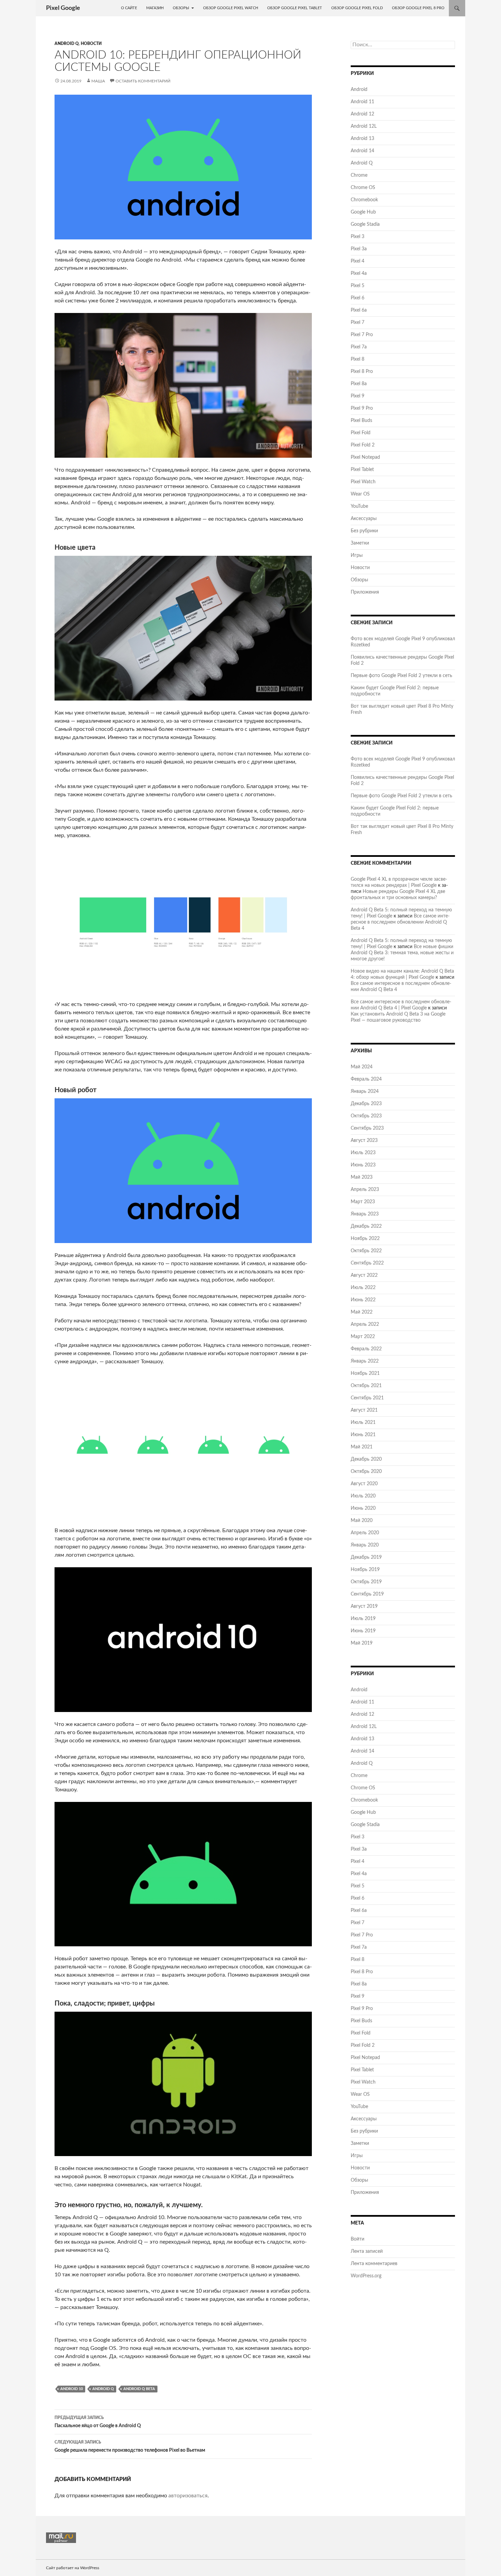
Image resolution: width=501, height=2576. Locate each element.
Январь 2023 (365, 1214)
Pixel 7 (358, 323)
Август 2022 (364, 1275)
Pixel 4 (358, 261)
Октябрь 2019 (366, 1582)
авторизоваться (188, 2496)
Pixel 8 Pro (362, 372)
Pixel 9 (358, 396)
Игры (357, 555)
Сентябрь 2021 (367, 1398)
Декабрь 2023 (366, 1104)
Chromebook (364, 200)
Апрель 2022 (365, 1324)
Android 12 (362, 114)
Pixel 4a (359, 273)
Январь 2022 (365, 1361)
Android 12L (364, 126)
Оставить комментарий (143, 81)
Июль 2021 (363, 1423)
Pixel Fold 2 (363, 445)
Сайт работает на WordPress (73, 2568)
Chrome (359, 175)
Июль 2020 (363, 1496)
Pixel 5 (358, 286)
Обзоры (181, 8)
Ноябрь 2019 (365, 1570)
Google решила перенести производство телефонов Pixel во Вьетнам (130, 2446)
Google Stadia (365, 224)
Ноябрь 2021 (365, 1373)
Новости (91, 44)
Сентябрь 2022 (367, 1263)
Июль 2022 (363, 1288)
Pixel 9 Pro (362, 408)
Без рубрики (364, 531)
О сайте (129, 8)
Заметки (360, 543)
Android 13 (362, 139)
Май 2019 (362, 1643)
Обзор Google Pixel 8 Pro (418, 8)
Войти (358, 2239)
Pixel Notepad (365, 457)
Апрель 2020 (365, 1533)
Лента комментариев (374, 2264)
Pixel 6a (359, 310)
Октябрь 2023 (366, 1116)
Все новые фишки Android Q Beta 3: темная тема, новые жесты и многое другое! (402, 953)
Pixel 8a (359, 384)
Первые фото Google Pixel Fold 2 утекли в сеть (401, 676)
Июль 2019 (363, 1619)
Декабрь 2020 (366, 1459)
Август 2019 (364, 1606)
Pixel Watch (363, 482)
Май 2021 (362, 1447)
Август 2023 (364, 1141)
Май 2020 (362, 1521)
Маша (98, 81)
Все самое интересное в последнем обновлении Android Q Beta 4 (400, 922)
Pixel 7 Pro (362, 335)
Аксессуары (364, 519)
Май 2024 (362, 1067)
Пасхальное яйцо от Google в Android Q (98, 2422)
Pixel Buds (361, 421)
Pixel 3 (358, 237)
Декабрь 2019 (366, 1557)
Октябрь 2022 (366, 1251)
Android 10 (72, 2389)
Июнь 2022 (363, 1300)
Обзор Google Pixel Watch (231, 8)
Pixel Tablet (362, 470)
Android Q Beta (139, 2389)
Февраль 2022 (366, 1349)
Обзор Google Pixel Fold (357, 8)
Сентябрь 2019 (367, 1594)
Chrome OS (363, 188)
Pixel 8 (358, 359)
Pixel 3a (359, 249)
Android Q (67, 44)
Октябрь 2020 (366, 1472)
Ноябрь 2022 (365, 1239)
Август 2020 (364, 1484)
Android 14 (362, 151)
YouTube (359, 506)
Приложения (365, 592)
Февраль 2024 (366, 1079)
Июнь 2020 (363, 1508)
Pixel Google (63, 8)
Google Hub (363, 212)
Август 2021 (364, 1410)
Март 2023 (363, 1202)
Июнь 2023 (363, 1165)
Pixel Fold (361, 433)
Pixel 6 (358, 298)
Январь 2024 (365, 1091)
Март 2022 (363, 1337)
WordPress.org (366, 2276)
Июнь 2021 (363, 1435)
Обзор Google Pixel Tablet (295, 8)
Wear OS (360, 494)
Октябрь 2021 (366, 1386)
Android (359, 90)
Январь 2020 (365, 1545)
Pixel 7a (359, 347)
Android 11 (362, 102)
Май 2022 (362, 1312)
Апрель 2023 (365, 1190)
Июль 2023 (363, 1153)
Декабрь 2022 (366, 1226)
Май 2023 (362, 1177)
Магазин (155, 8)
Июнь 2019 (363, 1631)
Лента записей (367, 2251)
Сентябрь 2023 (367, 1128)
